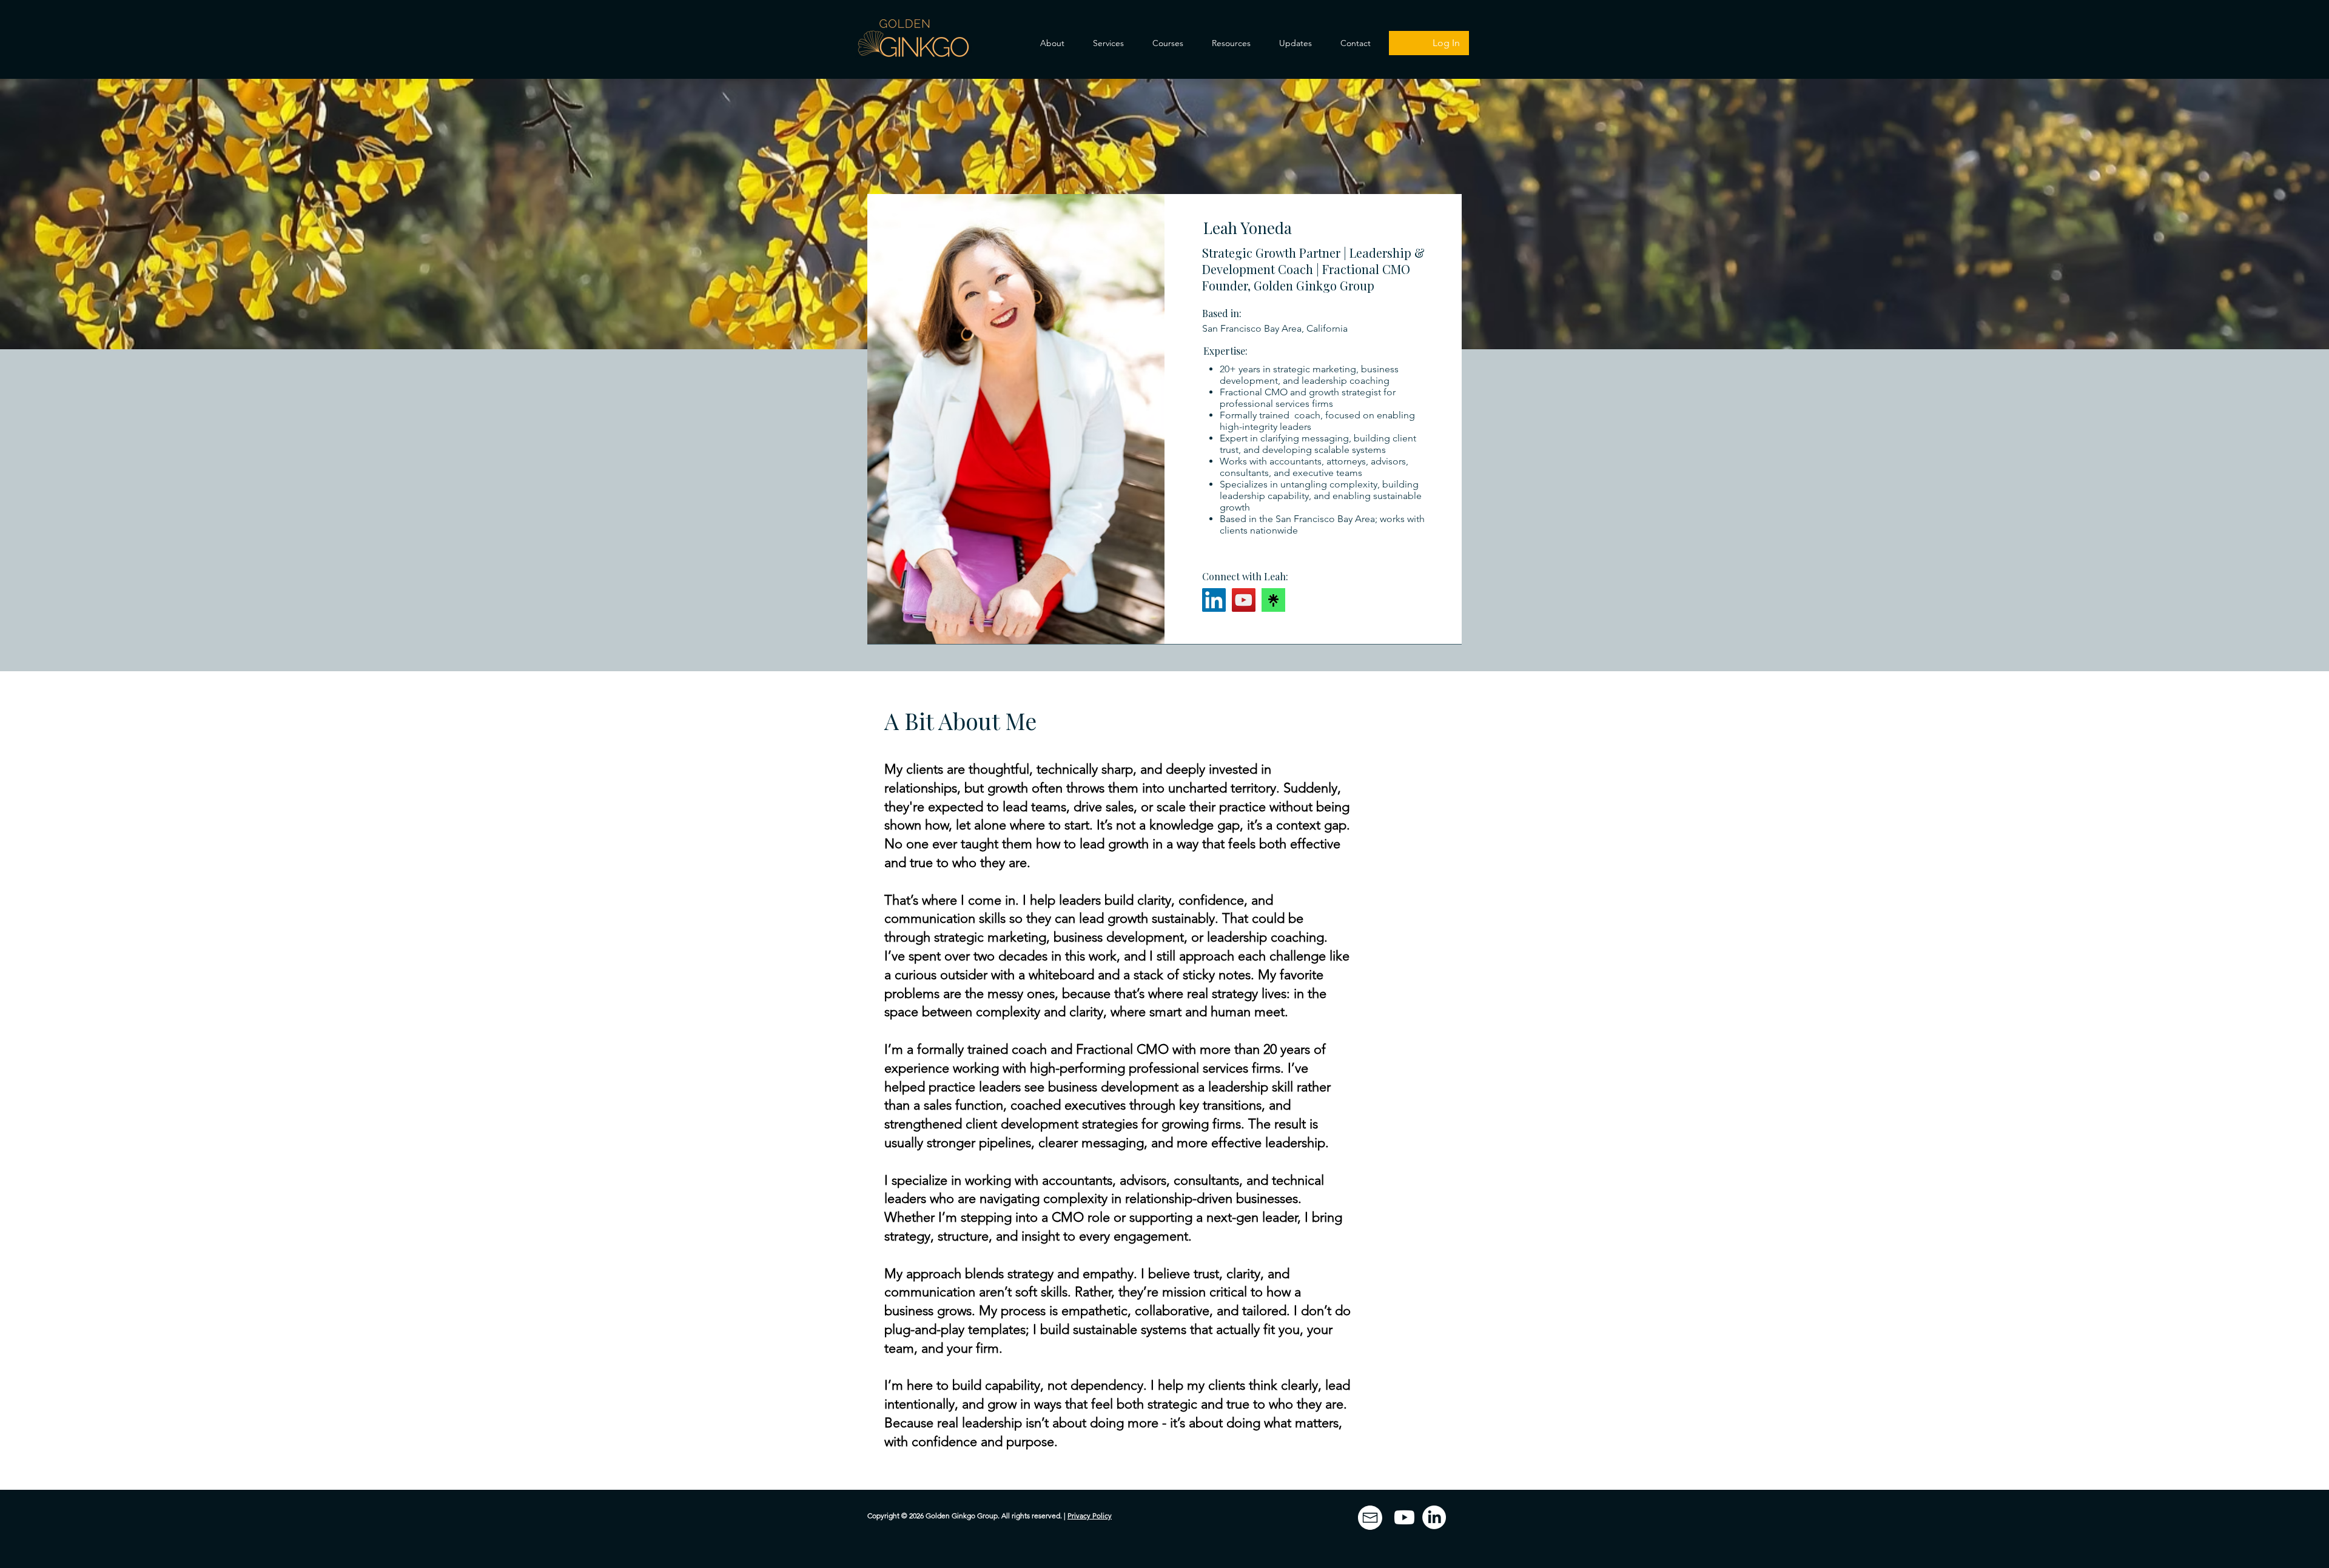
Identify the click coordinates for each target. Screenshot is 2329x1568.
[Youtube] (1404, 1517)
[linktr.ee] (1273, 600)
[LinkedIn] (1214, 600)
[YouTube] (1244, 600)
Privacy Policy (1090, 1516)
